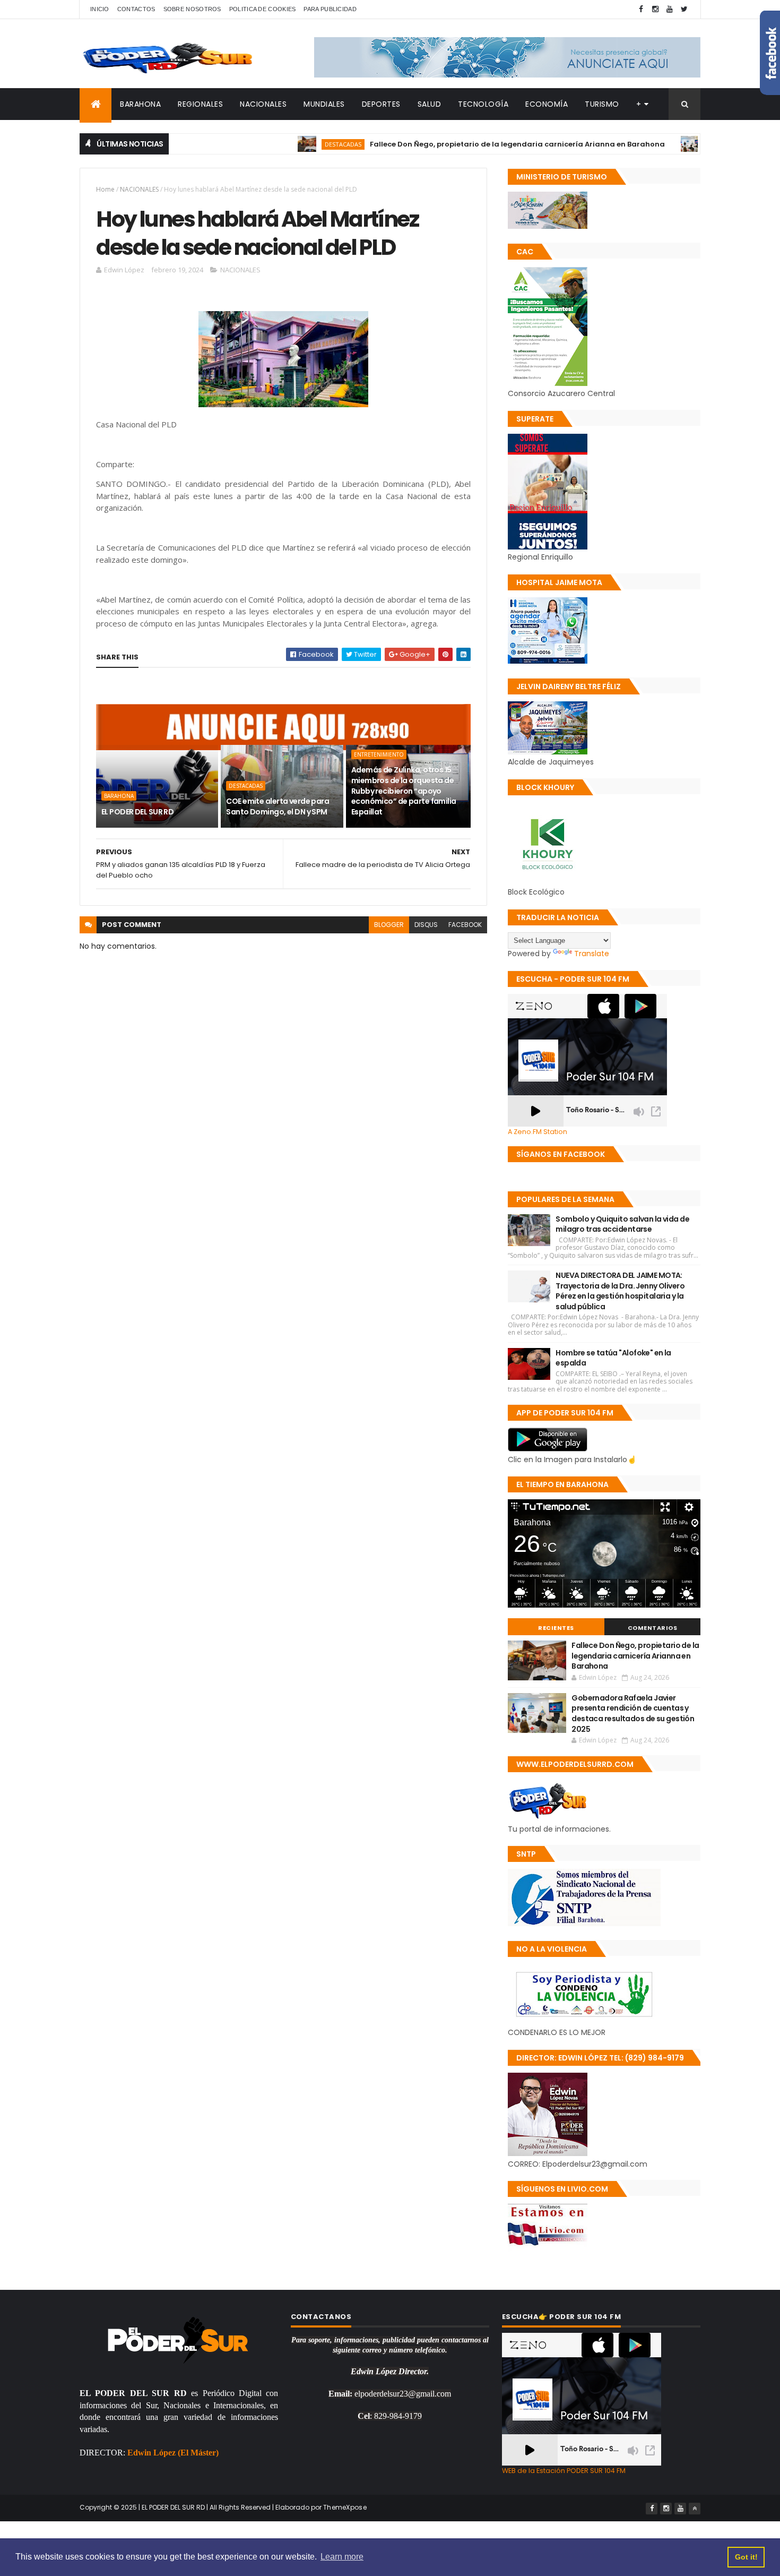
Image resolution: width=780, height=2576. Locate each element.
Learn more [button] (342, 2557)
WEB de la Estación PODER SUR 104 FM (564, 2471)
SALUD (430, 104)
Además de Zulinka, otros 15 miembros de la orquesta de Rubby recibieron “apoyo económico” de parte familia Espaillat (404, 791)
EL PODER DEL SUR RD (137, 812)
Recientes (556, 1628)
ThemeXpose (345, 2507)
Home (105, 189)
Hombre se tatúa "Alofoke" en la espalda (613, 1358)
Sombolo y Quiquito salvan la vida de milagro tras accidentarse (622, 1224)
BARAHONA (140, 104)
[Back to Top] (695, 2509)
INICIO (100, 9)
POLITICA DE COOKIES (263, 9)
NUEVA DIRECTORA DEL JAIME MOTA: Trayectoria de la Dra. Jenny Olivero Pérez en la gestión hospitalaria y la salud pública (620, 1291)
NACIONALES (263, 104)
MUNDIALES (324, 104)
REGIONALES (200, 104)
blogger (389, 925)
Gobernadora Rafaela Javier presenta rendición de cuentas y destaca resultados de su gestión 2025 (633, 1714)
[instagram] (655, 9)
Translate (592, 954)
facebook (465, 925)
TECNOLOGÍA (483, 104)
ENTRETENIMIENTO (379, 754)
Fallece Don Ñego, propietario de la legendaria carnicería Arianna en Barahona (467, 144)
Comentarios (653, 1628)
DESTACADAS (293, 144)
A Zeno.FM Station (538, 1132)
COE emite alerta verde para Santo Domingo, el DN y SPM (278, 806)
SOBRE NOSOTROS (192, 9)
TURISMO (602, 104)
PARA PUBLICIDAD (330, 9)
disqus (426, 925)
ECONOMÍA (547, 104)
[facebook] (641, 9)
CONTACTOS (136, 9)
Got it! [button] (746, 2557)
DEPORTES (381, 104)
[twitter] (684, 9)
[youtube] (670, 9)
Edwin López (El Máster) (173, 2453)
